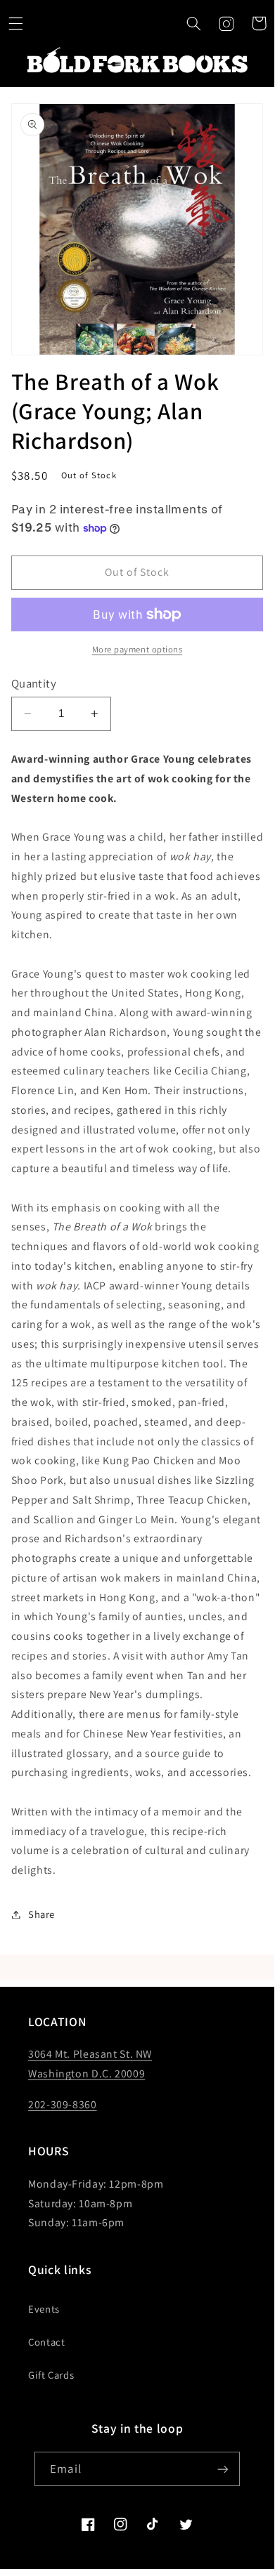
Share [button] (41, 1914)
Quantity (34, 683)
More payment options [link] (137, 649)
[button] (193, 23)
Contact (46, 2342)
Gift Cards (51, 2375)
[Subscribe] (222, 2469)
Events (44, 2309)
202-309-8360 (63, 2104)
